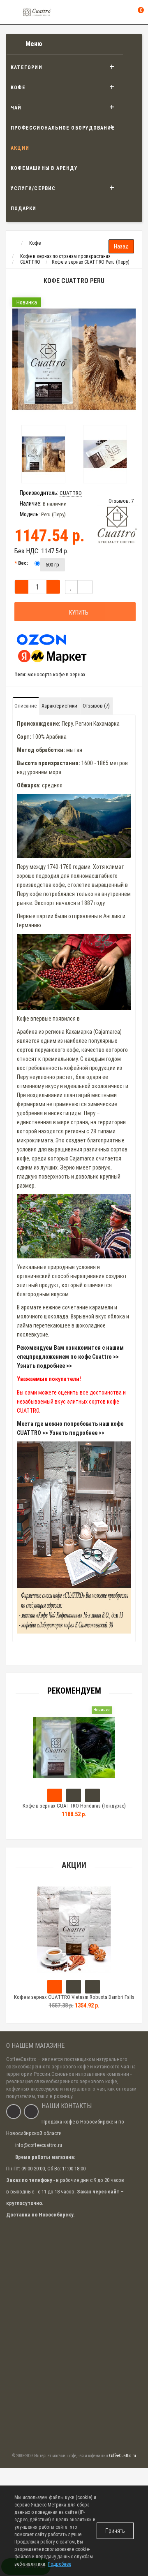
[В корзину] (55, 1987)
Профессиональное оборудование (63, 128)
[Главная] (14, 243)
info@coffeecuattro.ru (39, 2145)
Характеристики (59, 706)
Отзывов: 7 (121, 501)
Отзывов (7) (96, 706)
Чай (16, 108)
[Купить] (55, 1795)
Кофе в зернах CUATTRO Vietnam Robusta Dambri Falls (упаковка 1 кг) (74, 2001)
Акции (20, 148)
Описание (25, 706)
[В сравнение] (92, 1987)
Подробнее (59, 2564)
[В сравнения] (85, 587)
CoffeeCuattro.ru (123, 2456)
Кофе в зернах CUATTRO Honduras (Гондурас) (74, 1806)
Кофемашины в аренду (44, 168)
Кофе (18, 88)
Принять (115, 2531)
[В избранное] (71, 587)
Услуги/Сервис (33, 188)
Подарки (23, 209)
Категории (27, 67)
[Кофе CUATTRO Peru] (74, 359)
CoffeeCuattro (21, 2059)
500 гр (52, 565)
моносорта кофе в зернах (57, 674)
